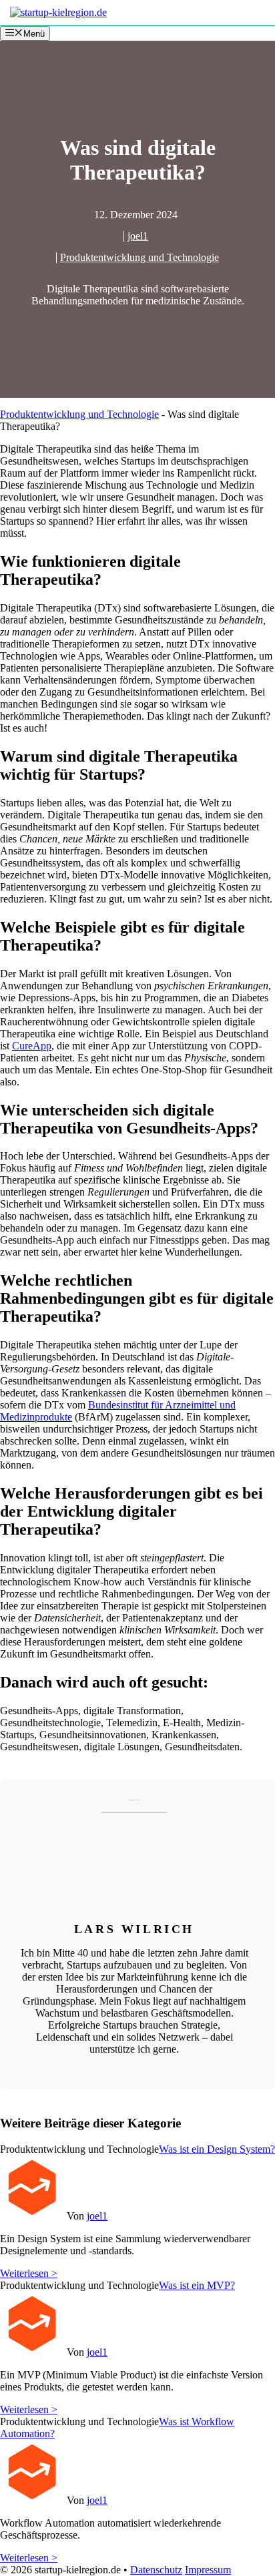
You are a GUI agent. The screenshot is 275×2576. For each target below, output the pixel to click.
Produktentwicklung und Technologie (140, 257)
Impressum (208, 2570)
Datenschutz (156, 2570)
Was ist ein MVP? (197, 2285)
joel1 (138, 236)
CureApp (32, 1046)
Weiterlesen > (29, 2273)
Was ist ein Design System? (217, 2149)
